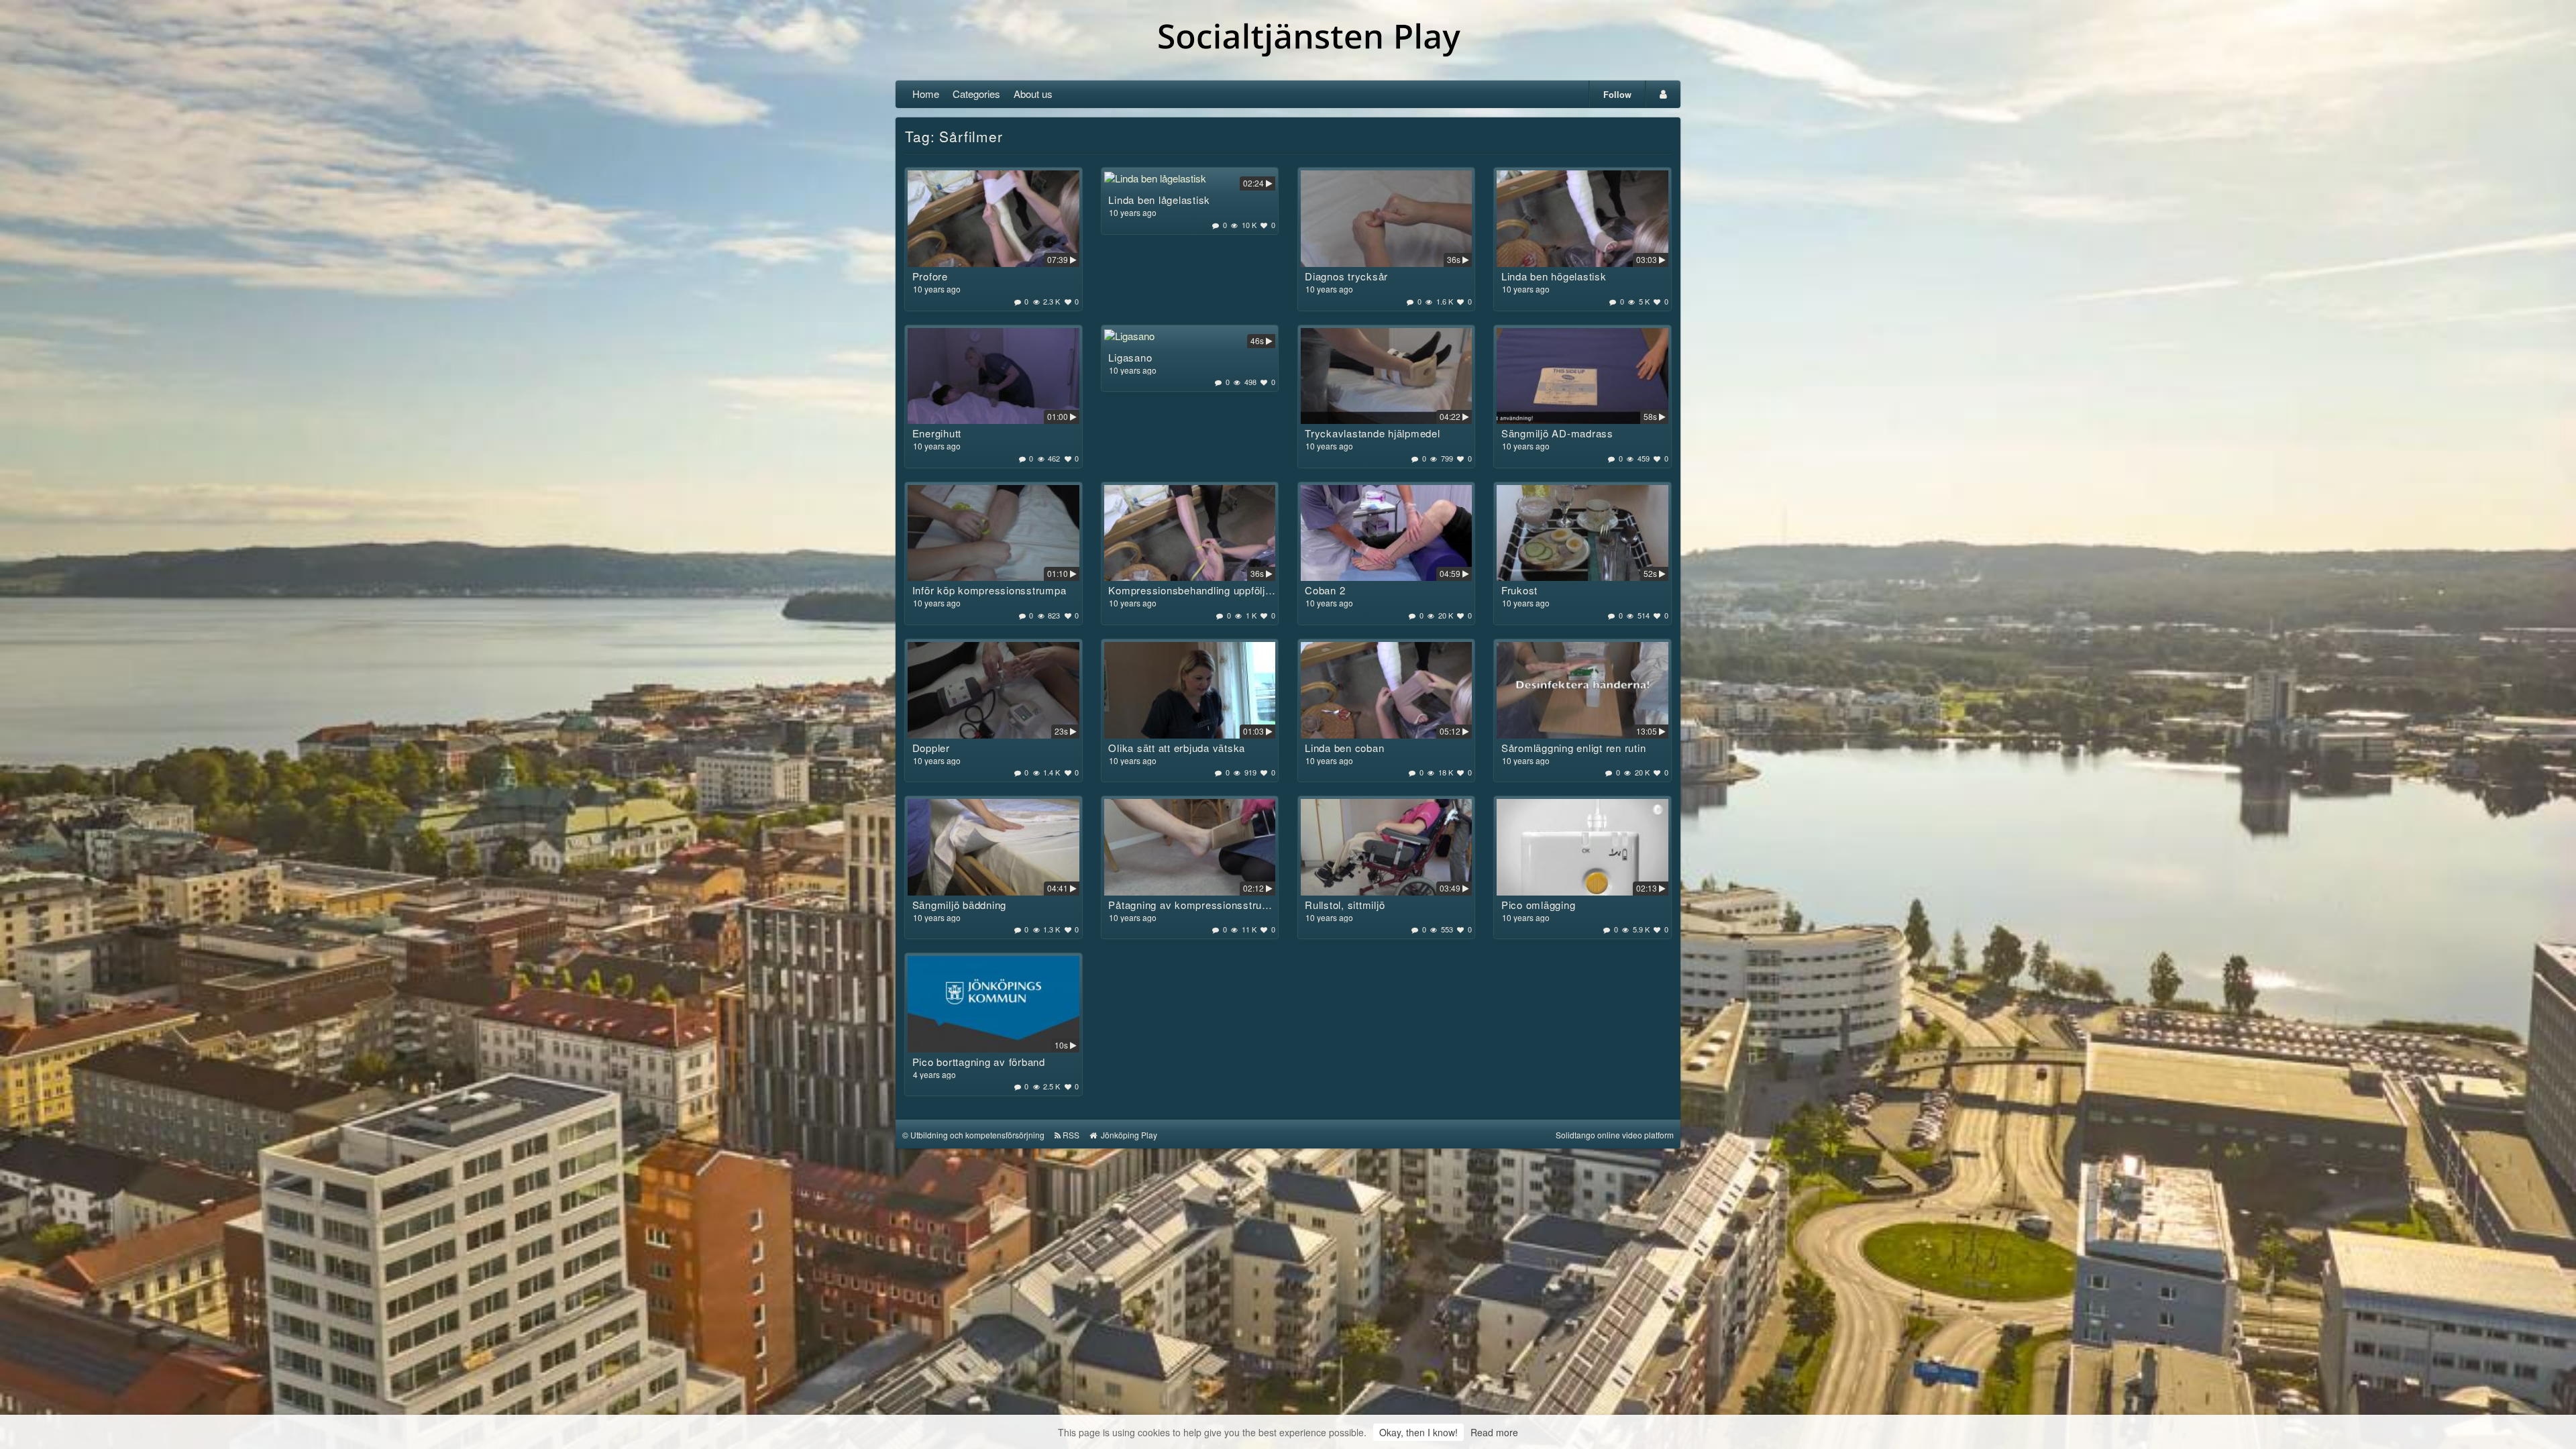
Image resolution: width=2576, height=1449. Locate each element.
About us (1033, 94)
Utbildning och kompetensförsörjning (977, 1135)
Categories (976, 94)
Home (926, 94)
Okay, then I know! (1418, 1432)
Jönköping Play (1128, 1135)
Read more (1494, 1432)
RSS (1071, 1135)
